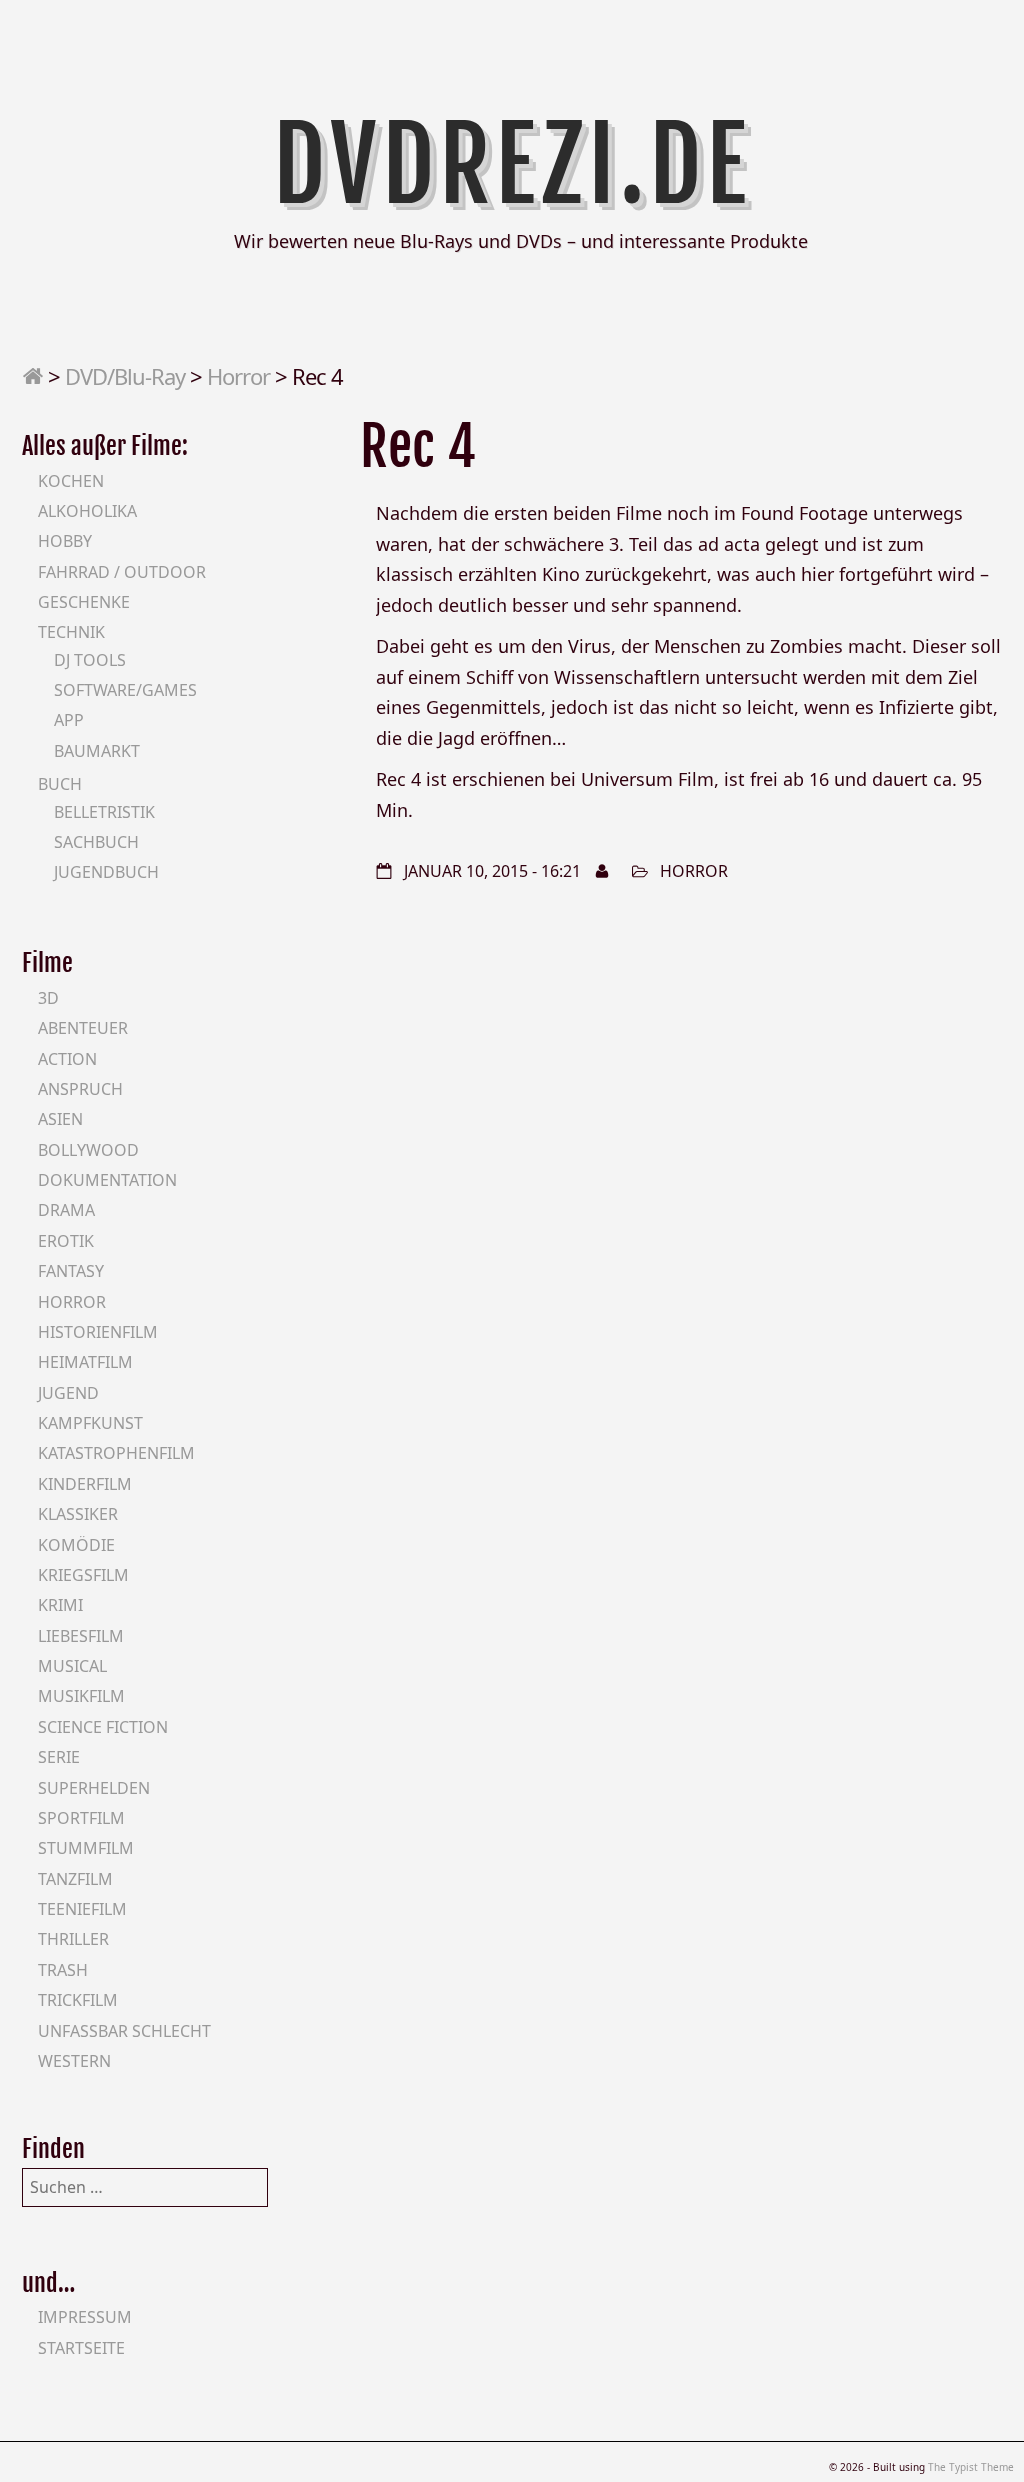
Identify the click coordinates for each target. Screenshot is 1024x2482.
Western (74, 2061)
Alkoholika (87, 511)
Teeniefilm (82, 1909)
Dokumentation (107, 1180)
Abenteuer (83, 1028)
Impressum (85, 2317)
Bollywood (88, 1150)
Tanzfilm (75, 1879)
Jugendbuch (106, 872)
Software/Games (125, 690)
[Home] (32, 376)
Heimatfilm (85, 1362)
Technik (71, 632)
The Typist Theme (971, 2467)
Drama (66, 1210)
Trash (63, 1970)
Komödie (76, 1545)
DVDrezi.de (512, 165)
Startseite (81, 2348)
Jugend (68, 1393)
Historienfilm (98, 1332)
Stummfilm (86, 1848)
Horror (238, 376)
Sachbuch (96, 842)
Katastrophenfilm (116, 1453)
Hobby (65, 541)
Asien (60, 1119)
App (69, 720)
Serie (59, 1757)
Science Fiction (103, 1727)
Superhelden (94, 1788)
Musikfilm (81, 1696)
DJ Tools (90, 660)
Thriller (73, 1939)
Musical (72, 1666)
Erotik (66, 1241)
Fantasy (71, 1271)
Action (67, 1059)
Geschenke (84, 602)
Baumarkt (97, 751)
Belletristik (104, 812)
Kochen (71, 481)
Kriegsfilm (83, 1575)
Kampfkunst (90, 1423)
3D (48, 998)
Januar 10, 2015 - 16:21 (492, 871)
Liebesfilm (81, 1636)
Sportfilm (81, 1818)
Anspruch (80, 1089)
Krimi (60, 1605)
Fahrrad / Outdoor (122, 572)
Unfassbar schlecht (124, 2031)
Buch (60, 784)
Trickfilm (78, 2000)
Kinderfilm (85, 1484)
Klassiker (78, 1514)
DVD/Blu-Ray (125, 376)
